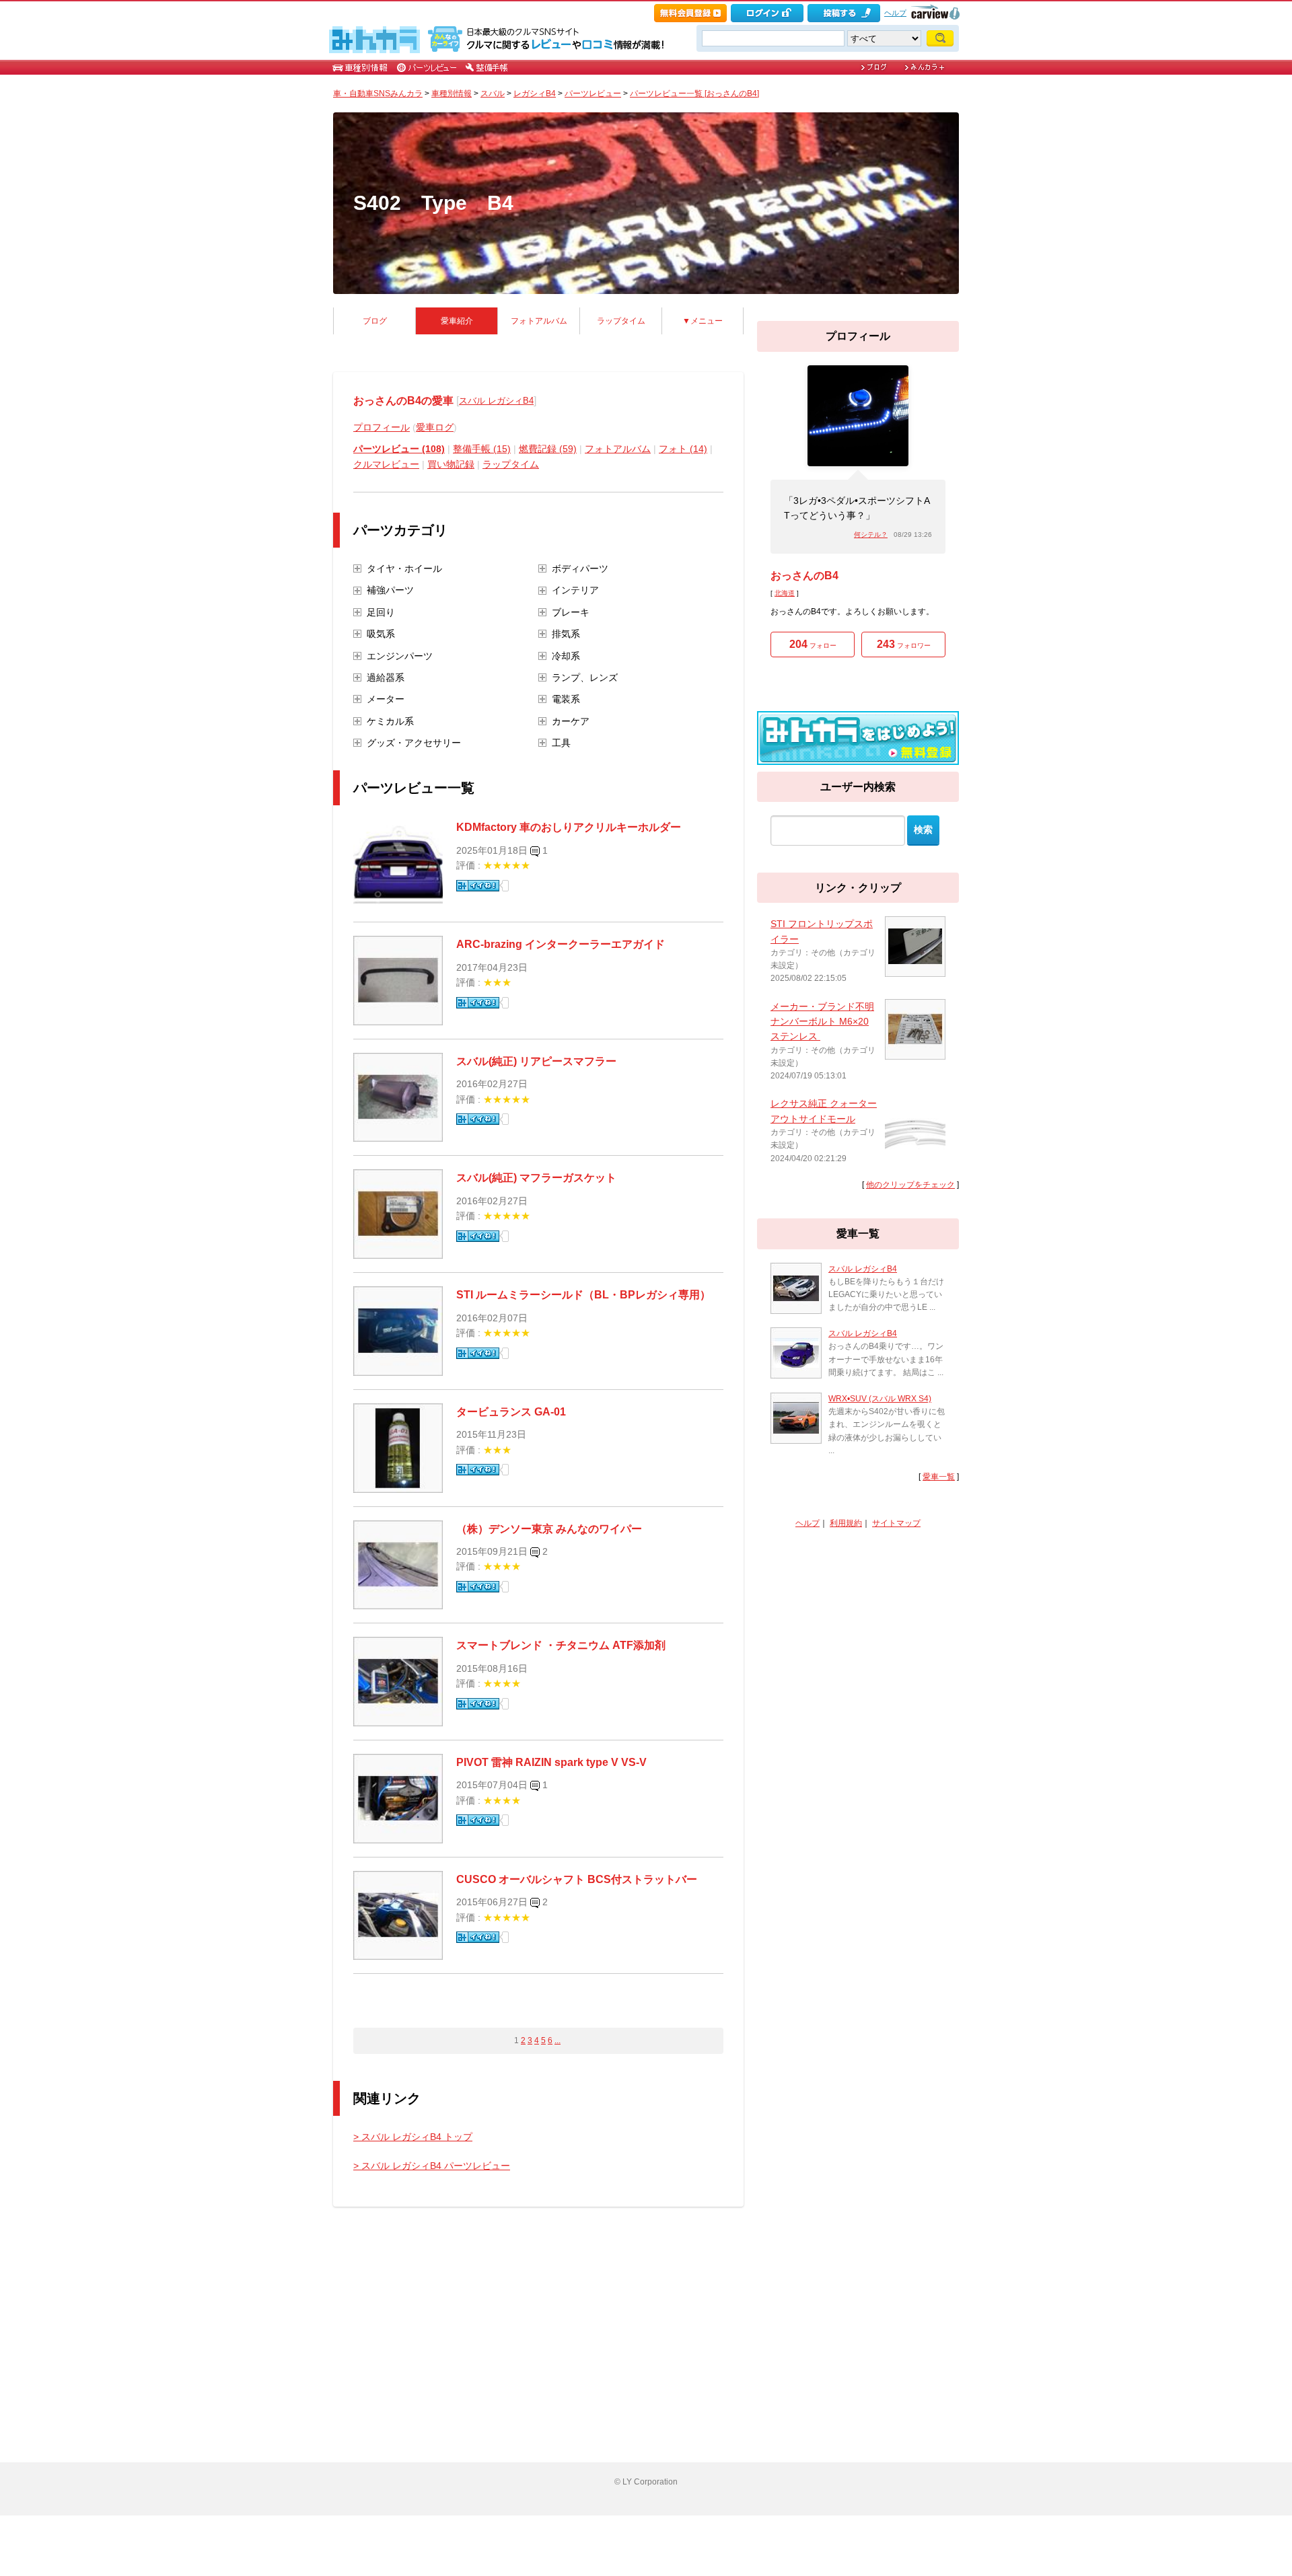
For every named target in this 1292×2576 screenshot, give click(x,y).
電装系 (566, 699)
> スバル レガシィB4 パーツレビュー (432, 2166)
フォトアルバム (539, 321)
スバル (493, 94)
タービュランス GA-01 (511, 1412)
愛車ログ (435, 427)
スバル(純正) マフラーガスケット (536, 1178)
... (558, 2040)
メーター (386, 699)
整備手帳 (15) (482, 449)
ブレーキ (571, 612)
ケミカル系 (390, 721)
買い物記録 (451, 464)
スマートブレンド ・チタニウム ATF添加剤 (561, 1645)
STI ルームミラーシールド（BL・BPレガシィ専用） (583, 1295)
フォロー (813, 644)
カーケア (571, 721)
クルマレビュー (386, 464)
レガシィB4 (535, 94)
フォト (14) (683, 449)
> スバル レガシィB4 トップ (413, 2137)
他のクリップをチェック (910, 1185)
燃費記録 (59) (548, 449)
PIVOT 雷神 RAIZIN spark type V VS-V (551, 1762)
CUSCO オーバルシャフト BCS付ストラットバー (577, 1879)
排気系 (566, 634)
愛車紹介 (457, 321)
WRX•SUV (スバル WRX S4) (880, 1399)
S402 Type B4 (433, 203)
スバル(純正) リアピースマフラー (536, 1061)
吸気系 (381, 634)
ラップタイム (621, 321)
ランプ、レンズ (585, 677)
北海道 (785, 593)
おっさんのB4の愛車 (403, 401)
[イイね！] (478, 886)
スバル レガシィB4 (496, 401)
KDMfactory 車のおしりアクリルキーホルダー (569, 827)
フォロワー (904, 644)
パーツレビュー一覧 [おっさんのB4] (694, 94)
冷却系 (566, 656)
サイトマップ (896, 1523)
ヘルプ (895, 13)
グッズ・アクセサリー (414, 743)
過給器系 (386, 677)
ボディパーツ (580, 568)
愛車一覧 (939, 1477)
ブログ (375, 321)
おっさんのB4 (804, 576)
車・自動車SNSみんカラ (378, 94)
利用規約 (846, 1523)
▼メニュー (703, 321)
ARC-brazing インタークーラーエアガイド (561, 944)
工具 (561, 743)
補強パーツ (390, 590)
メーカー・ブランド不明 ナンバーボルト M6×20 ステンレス (822, 1022)
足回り (381, 612)
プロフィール (382, 427)
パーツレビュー (593, 94)
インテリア (575, 590)
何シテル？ (871, 535)
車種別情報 (452, 94)
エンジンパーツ (400, 656)
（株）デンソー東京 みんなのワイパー (549, 1529)
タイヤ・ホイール (404, 568)
